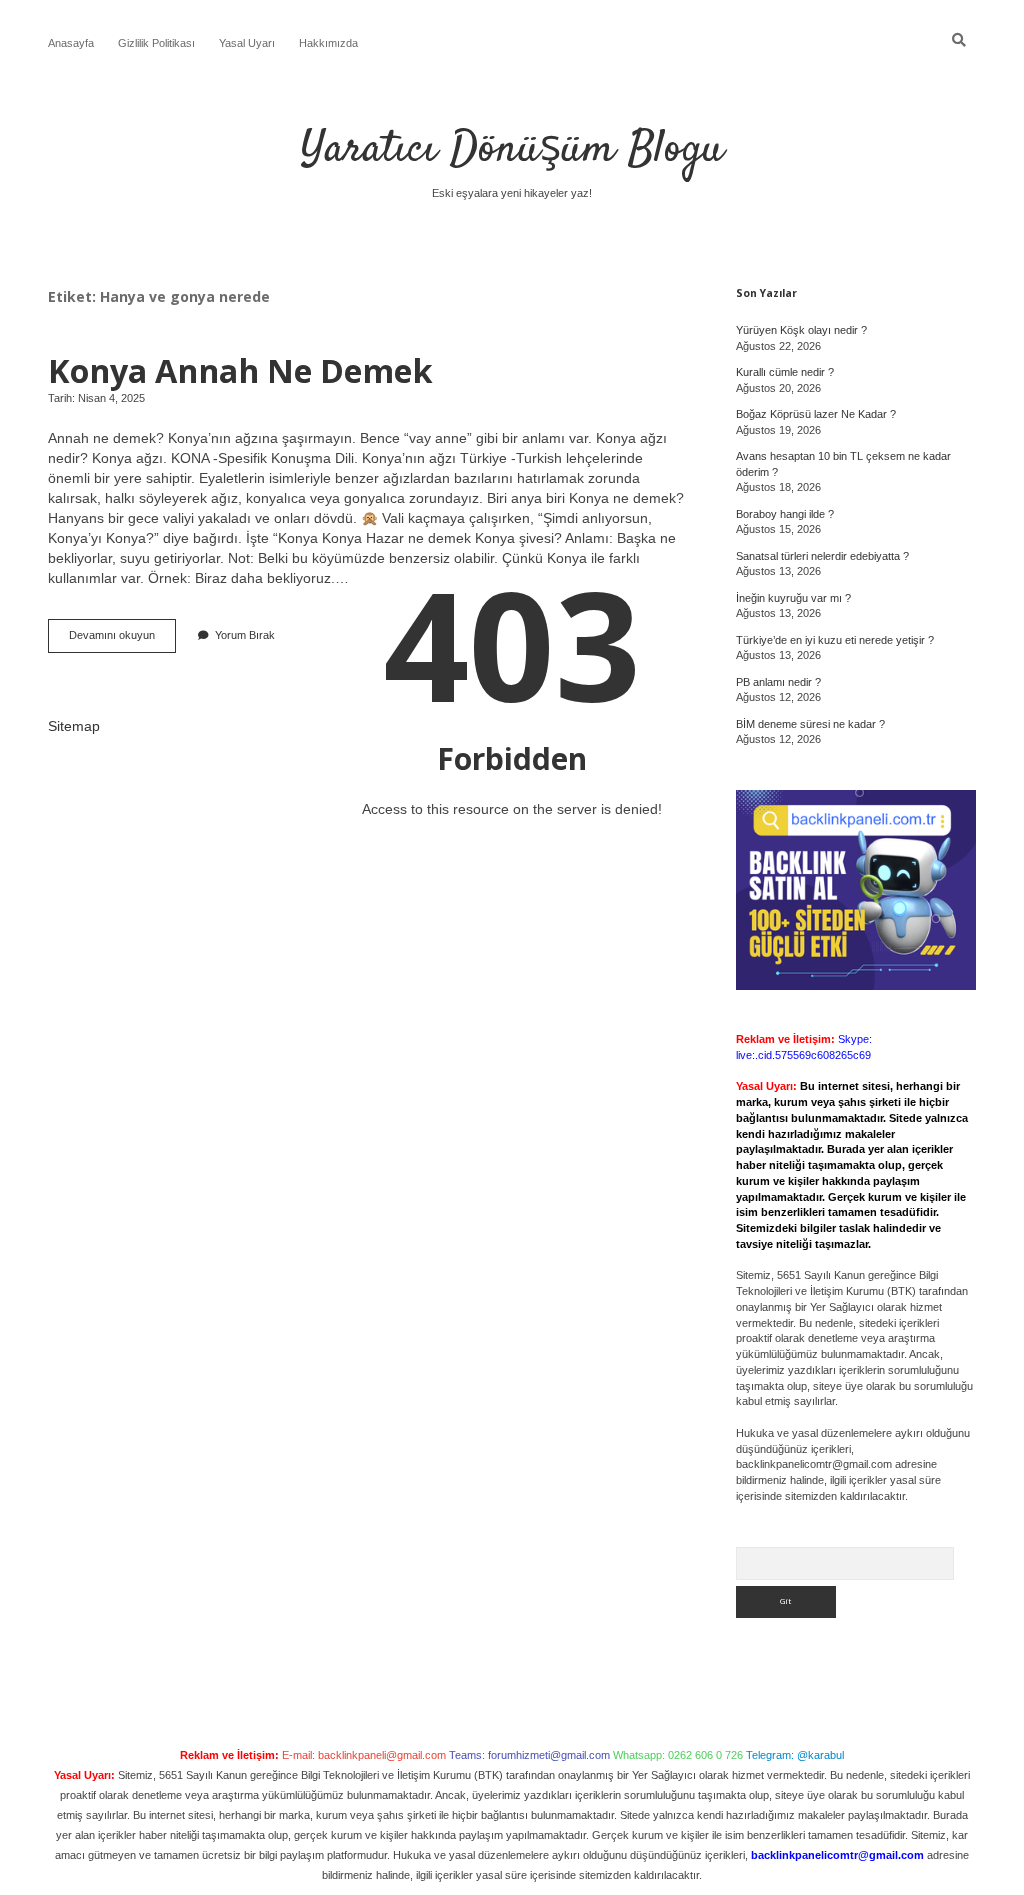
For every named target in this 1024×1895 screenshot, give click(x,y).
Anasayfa (71, 43)
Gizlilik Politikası (156, 43)
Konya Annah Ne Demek (240, 370)
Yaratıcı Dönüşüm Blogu (512, 150)
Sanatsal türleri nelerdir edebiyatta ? (822, 556)
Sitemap (74, 726)
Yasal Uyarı (247, 43)
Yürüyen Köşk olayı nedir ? (801, 330)
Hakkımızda (328, 43)
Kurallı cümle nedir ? (785, 372)
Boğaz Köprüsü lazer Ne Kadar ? (816, 414)
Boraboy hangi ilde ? (785, 514)
